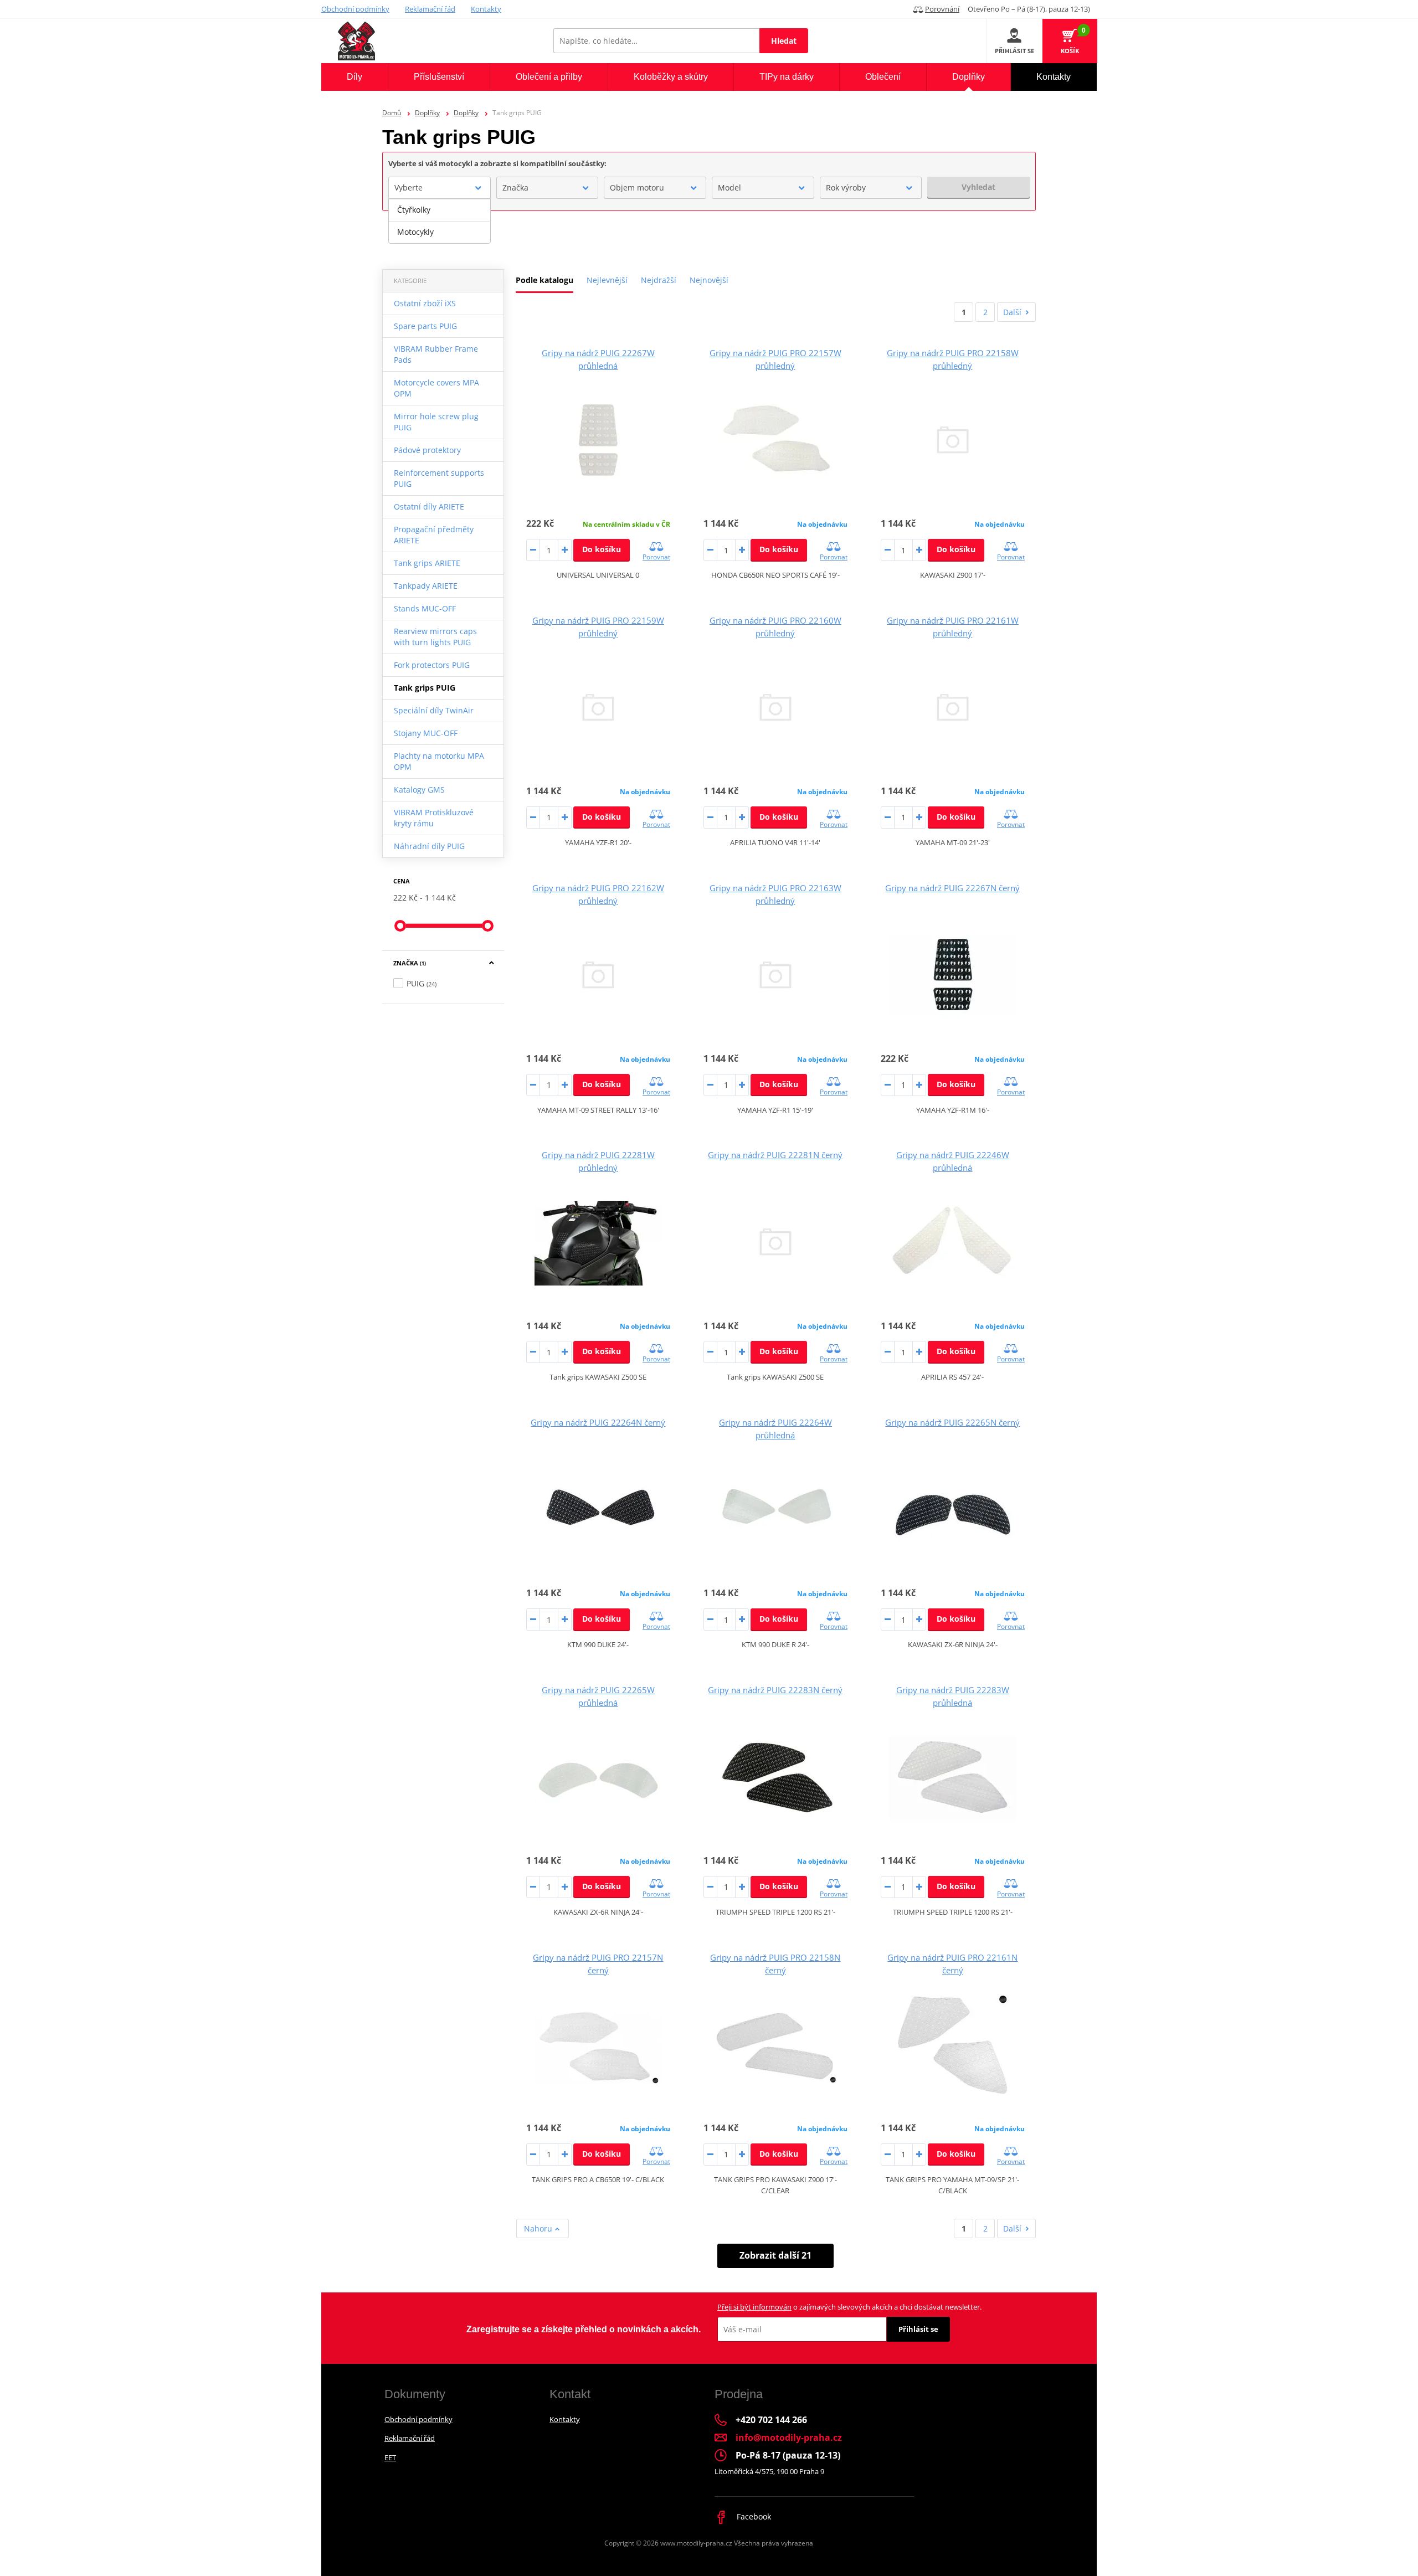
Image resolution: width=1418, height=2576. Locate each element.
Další (1012, 312)
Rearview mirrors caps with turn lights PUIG (435, 637)
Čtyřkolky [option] (414, 210)
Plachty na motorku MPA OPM (439, 761)
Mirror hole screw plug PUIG (436, 422)
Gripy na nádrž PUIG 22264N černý (598, 1422)
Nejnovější (709, 280)
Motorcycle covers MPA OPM (436, 388)
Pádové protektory (427, 450)
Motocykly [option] (415, 232)
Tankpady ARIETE (426, 586)
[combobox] (440, 188)
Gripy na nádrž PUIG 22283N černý (775, 1690)
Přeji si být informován (754, 2307)
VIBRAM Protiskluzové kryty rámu (434, 818)
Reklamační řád (430, 9)
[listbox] (440, 221)
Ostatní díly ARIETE (429, 507)
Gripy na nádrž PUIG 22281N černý (775, 1155)
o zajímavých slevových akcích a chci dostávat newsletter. (849, 2307)
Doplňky (427, 113)
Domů (392, 113)
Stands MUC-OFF (425, 608)
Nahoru (539, 2228)
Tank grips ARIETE (427, 563)
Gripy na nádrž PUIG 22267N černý (952, 888)
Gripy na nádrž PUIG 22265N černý (952, 1422)
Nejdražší (659, 280)
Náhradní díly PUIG (429, 846)
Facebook (753, 2516)
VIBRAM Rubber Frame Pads (436, 354)
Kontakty (486, 9)
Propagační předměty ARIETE (434, 535)
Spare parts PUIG (425, 326)
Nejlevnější (607, 280)
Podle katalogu (544, 280)
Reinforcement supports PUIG (439, 478)
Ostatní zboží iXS (425, 303)
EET (390, 2457)
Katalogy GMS (419, 790)
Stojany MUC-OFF (426, 733)
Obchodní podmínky (355, 9)
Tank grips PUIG (425, 688)
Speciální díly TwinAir (434, 710)
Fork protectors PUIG (432, 665)
